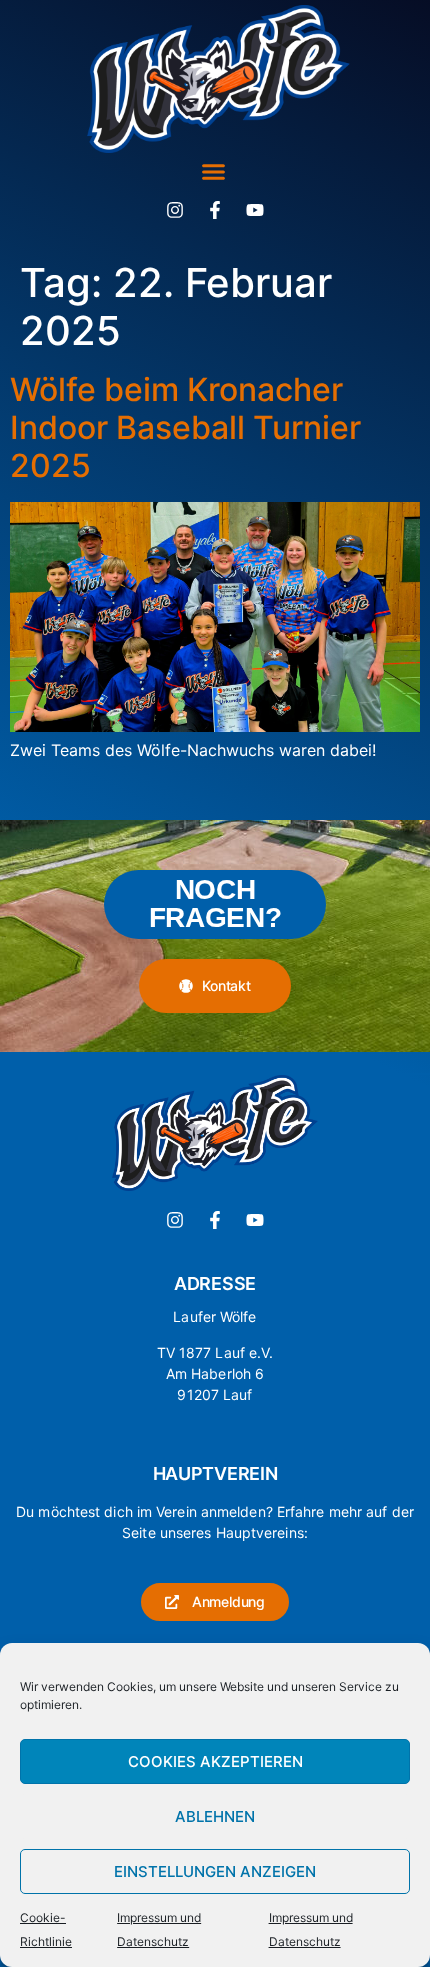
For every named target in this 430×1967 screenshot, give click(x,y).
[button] (214, 172)
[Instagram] (175, 210)
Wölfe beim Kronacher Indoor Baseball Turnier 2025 (185, 428)
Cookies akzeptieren (215, 1761)
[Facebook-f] (215, 210)
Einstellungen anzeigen (215, 1871)
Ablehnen (215, 1816)
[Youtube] (255, 210)
